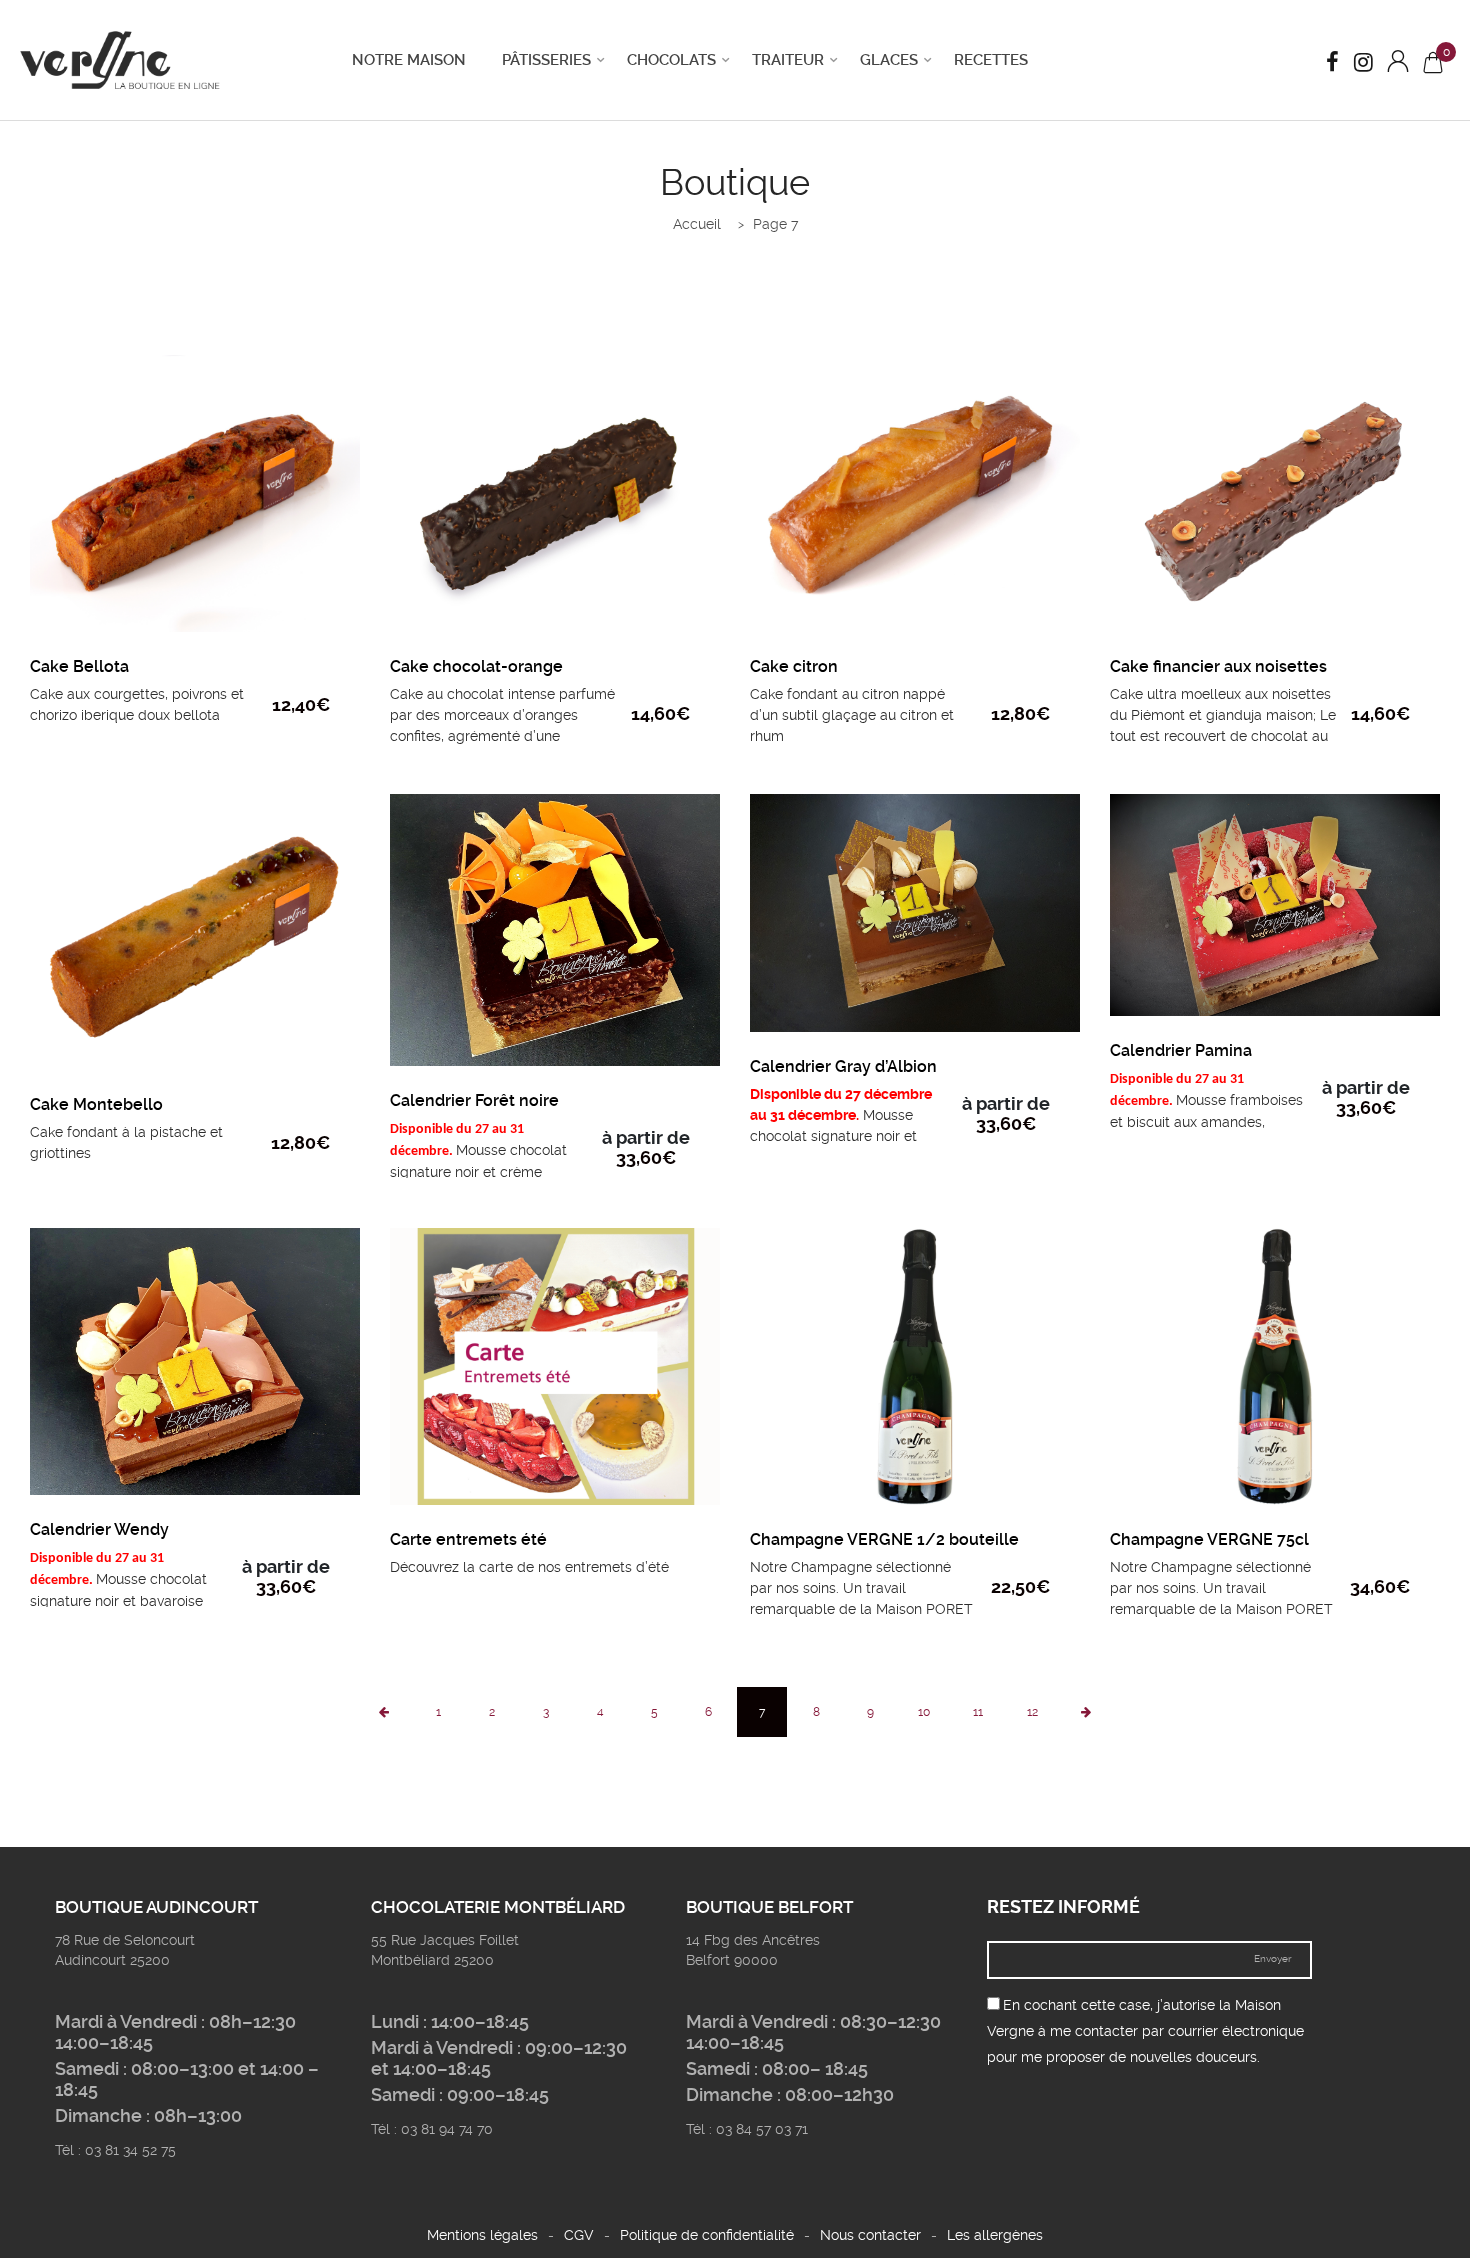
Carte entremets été (468, 1539)
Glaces (889, 60)
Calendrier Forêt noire (474, 1100)
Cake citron (794, 666)
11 (978, 1712)
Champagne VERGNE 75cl (1209, 1539)
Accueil (697, 224)
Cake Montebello (96, 1104)
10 (924, 1712)
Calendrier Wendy (99, 1529)
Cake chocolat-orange (476, 666)
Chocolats (671, 60)
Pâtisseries (546, 60)
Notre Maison (409, 60)
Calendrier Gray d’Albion (843, 1066)
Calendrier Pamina (1181, 1050)
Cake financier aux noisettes (1218, 666)
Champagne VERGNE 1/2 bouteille (884, 1539)
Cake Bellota (79, 666)
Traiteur (788, 60)
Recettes (991, 60)
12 (1032, 1712)
